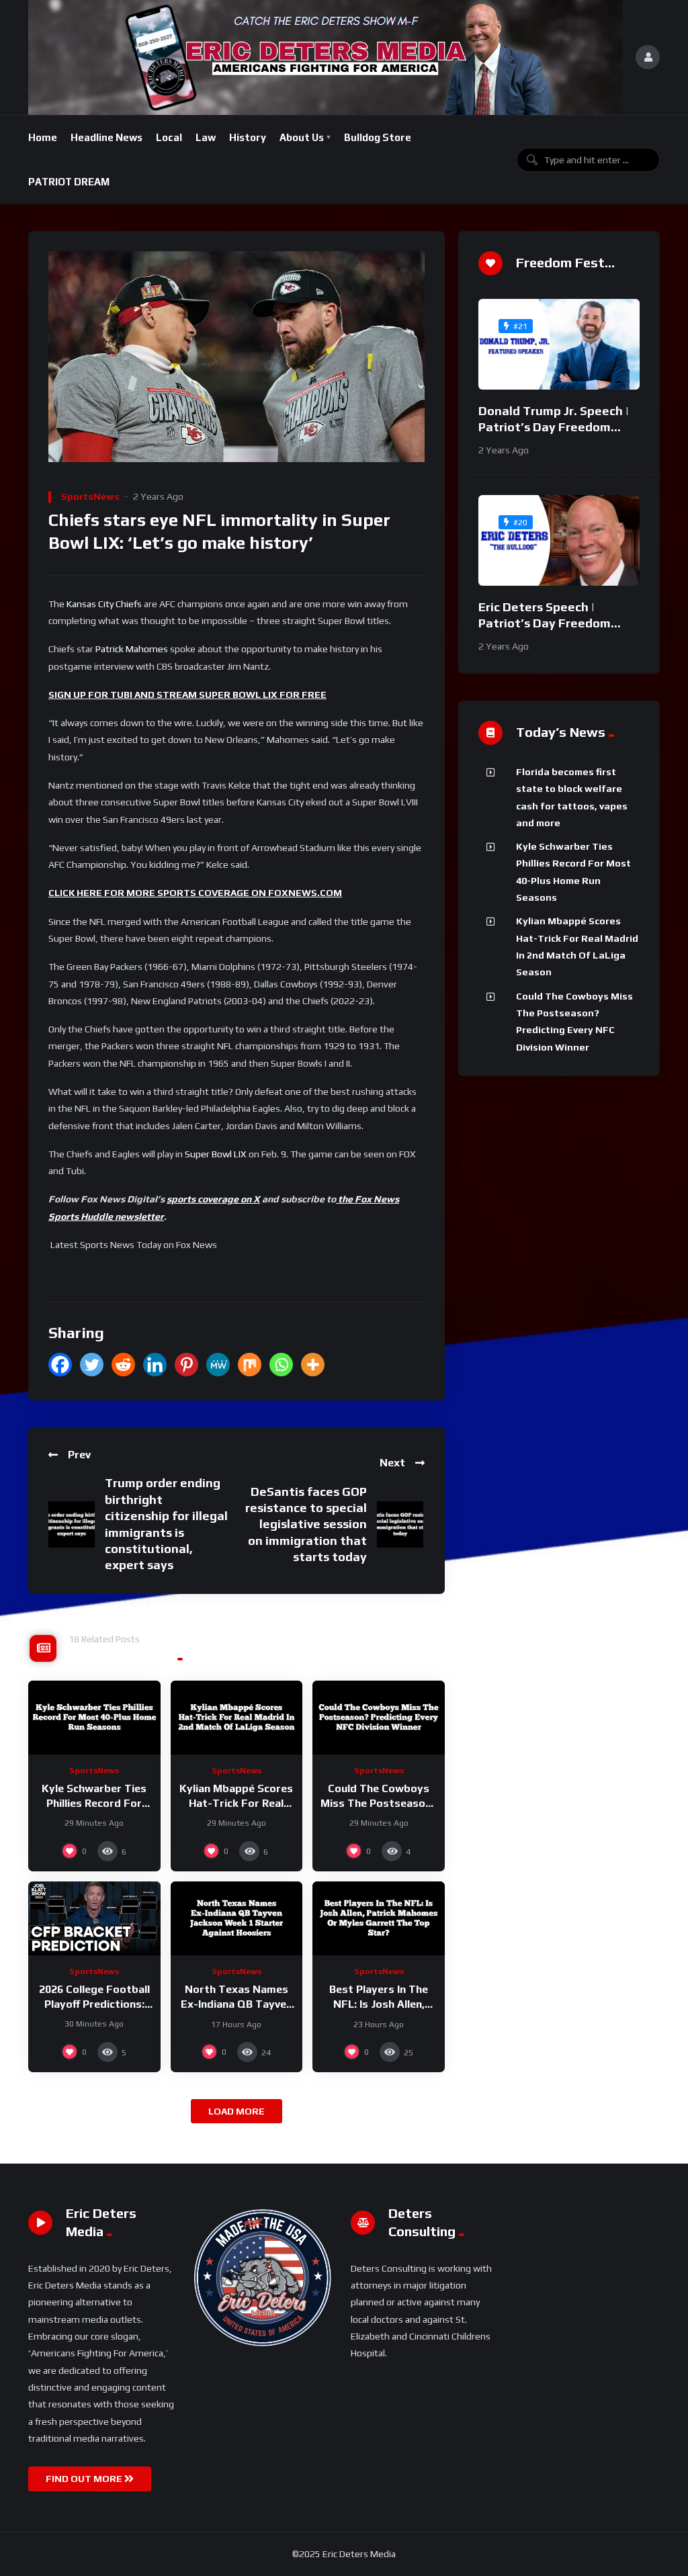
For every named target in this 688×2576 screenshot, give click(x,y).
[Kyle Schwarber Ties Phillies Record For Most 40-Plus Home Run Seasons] (94, 1718)
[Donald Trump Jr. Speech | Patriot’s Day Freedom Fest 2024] (559, 344)
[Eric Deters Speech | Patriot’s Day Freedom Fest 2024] (559, 540)
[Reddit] (123, 1365)
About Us (302, 137)
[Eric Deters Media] (325, 57)
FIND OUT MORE (85, 2479)
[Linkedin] (155, 1365)
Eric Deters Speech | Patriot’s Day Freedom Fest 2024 (545, 623)
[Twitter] (92, 1365)
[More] (313, 1365)
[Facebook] (60, 1365)
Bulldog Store (378, 137)
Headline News (106, 137)
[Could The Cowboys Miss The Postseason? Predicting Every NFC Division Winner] (379, 1718)
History (248, 137)
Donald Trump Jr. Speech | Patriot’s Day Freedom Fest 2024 (554, 427)
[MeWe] (218, 1365)
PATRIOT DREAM (69, 182)
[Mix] (250, 1365)
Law (206, 137)
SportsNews (90, 496)
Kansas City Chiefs (104, 604)
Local (169, 137)
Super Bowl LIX (216, 1154)
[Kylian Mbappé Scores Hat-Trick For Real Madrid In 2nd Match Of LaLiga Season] (237, 1718)
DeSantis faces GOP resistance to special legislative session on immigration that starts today (306, 1524)
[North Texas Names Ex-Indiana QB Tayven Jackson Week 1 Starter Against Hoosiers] (237, 1919)
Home (43, 137)
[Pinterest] (186, 1365)
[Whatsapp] (281, 1365)
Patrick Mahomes (132, 649)
